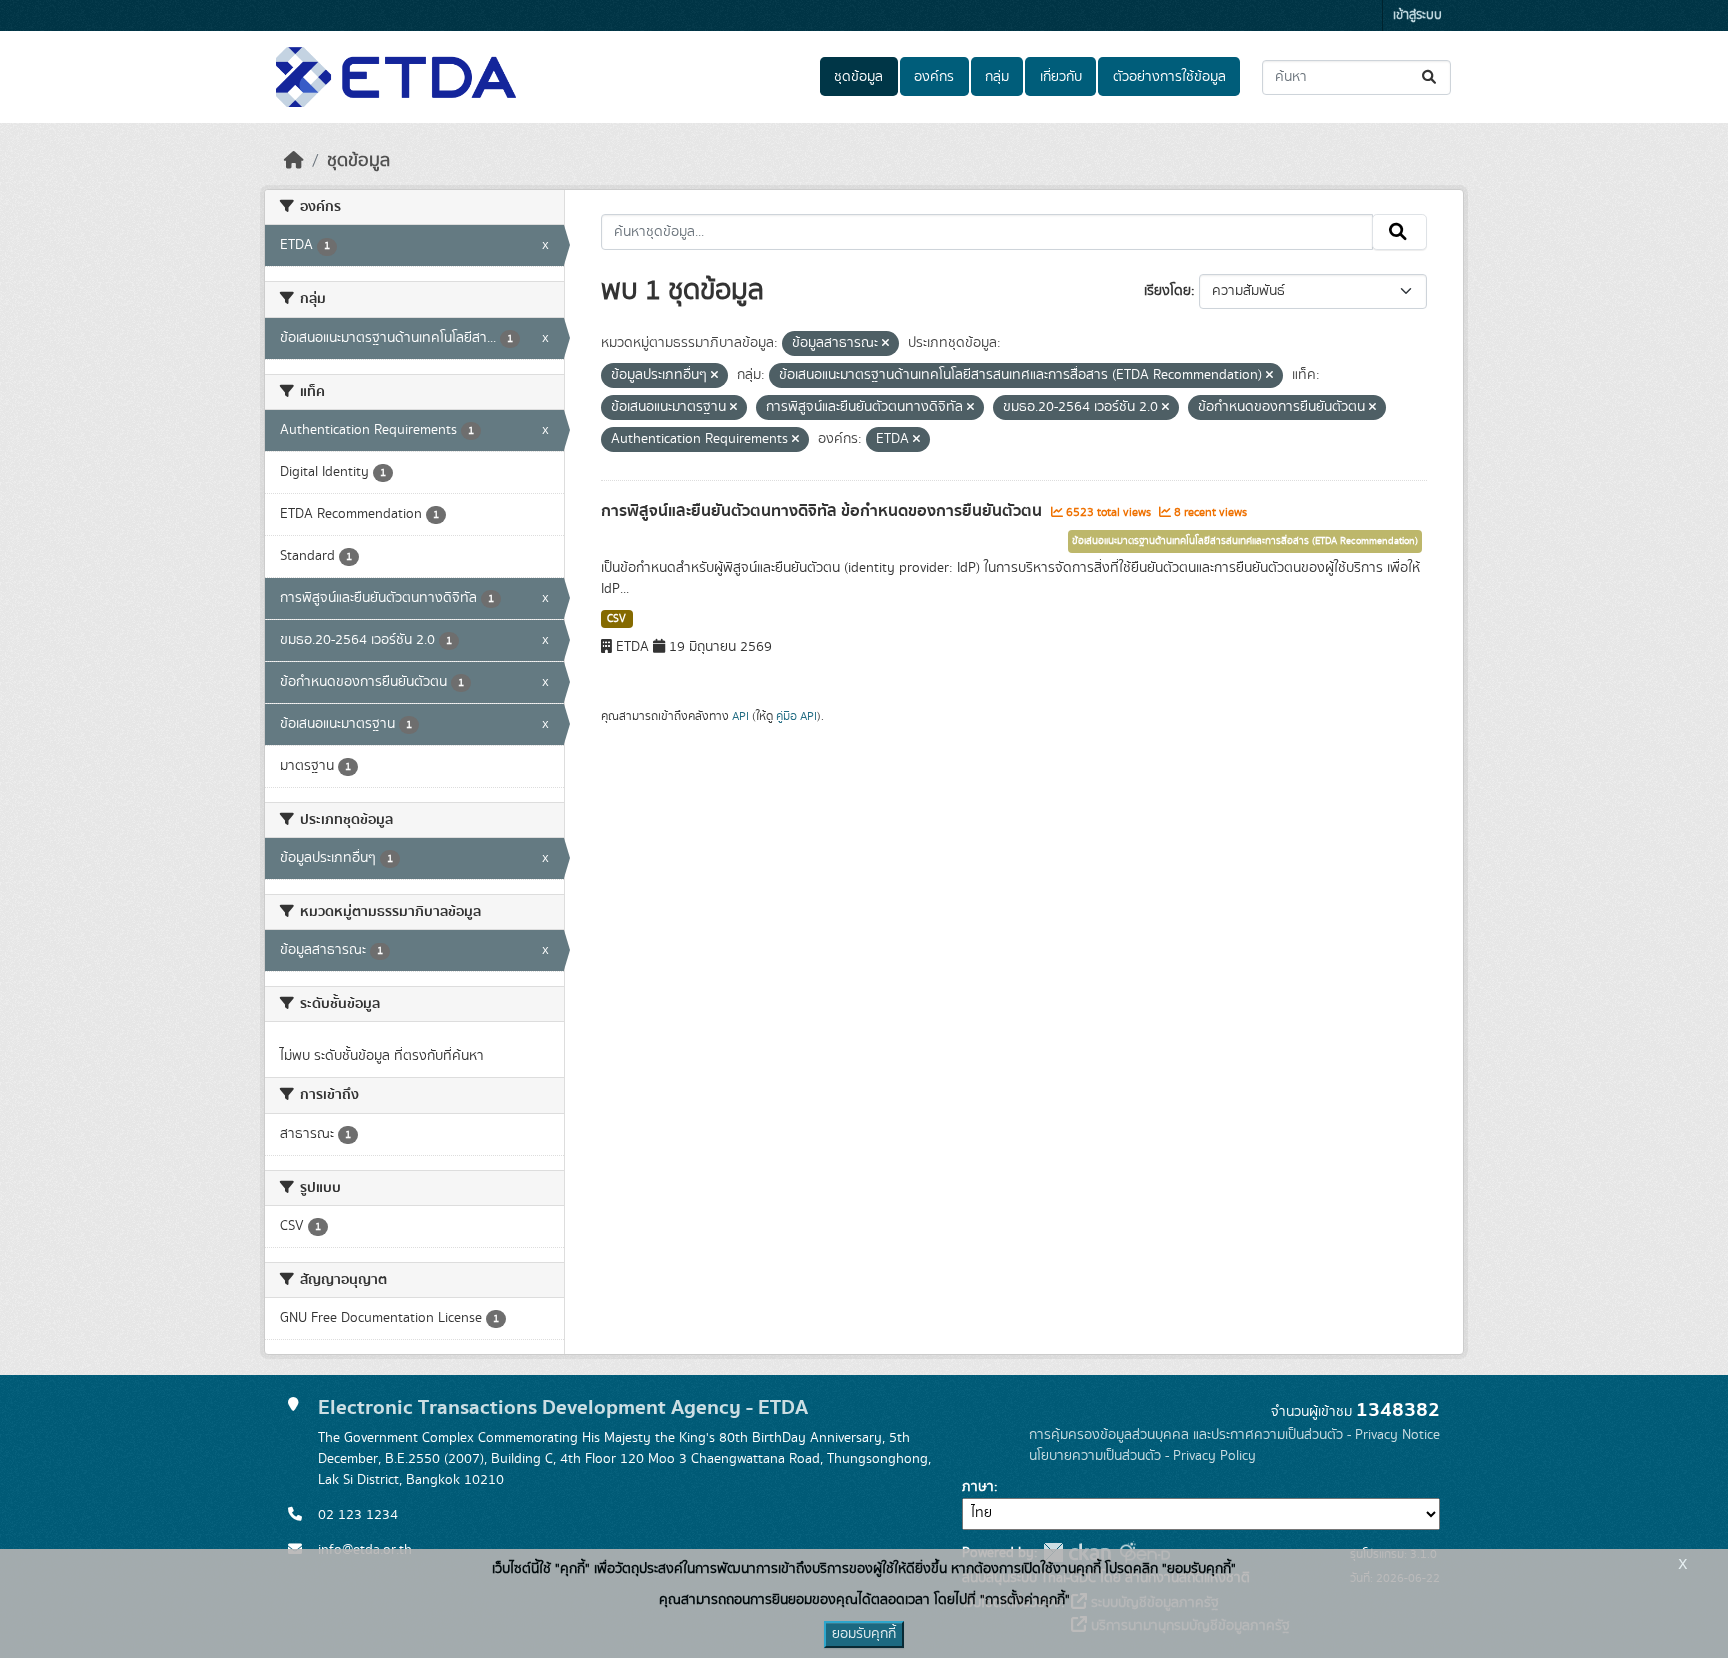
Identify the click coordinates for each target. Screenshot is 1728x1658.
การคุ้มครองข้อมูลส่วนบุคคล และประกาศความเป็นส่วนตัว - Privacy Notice (1234, 1435)
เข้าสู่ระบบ (1417, 15)
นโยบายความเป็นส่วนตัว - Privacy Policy (1142, 1456)
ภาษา (978, 1487)
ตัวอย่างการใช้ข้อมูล (1169, 77)
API (740, 716)
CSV (616, 619)
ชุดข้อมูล (858, 77)
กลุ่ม (997, 77)
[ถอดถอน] (885, 344)
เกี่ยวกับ (1061, 77)
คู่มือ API (796, 716)
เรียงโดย (1167, 291)
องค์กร (934, 77)
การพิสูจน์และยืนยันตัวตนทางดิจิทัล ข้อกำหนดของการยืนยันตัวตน (823, 511)
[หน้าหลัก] (294, 161)
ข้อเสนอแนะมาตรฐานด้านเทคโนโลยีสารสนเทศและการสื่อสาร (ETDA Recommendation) (1245, 541)
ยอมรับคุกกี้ (864, 1634)
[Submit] (1430, 77)
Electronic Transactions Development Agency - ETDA (563, 1407)
